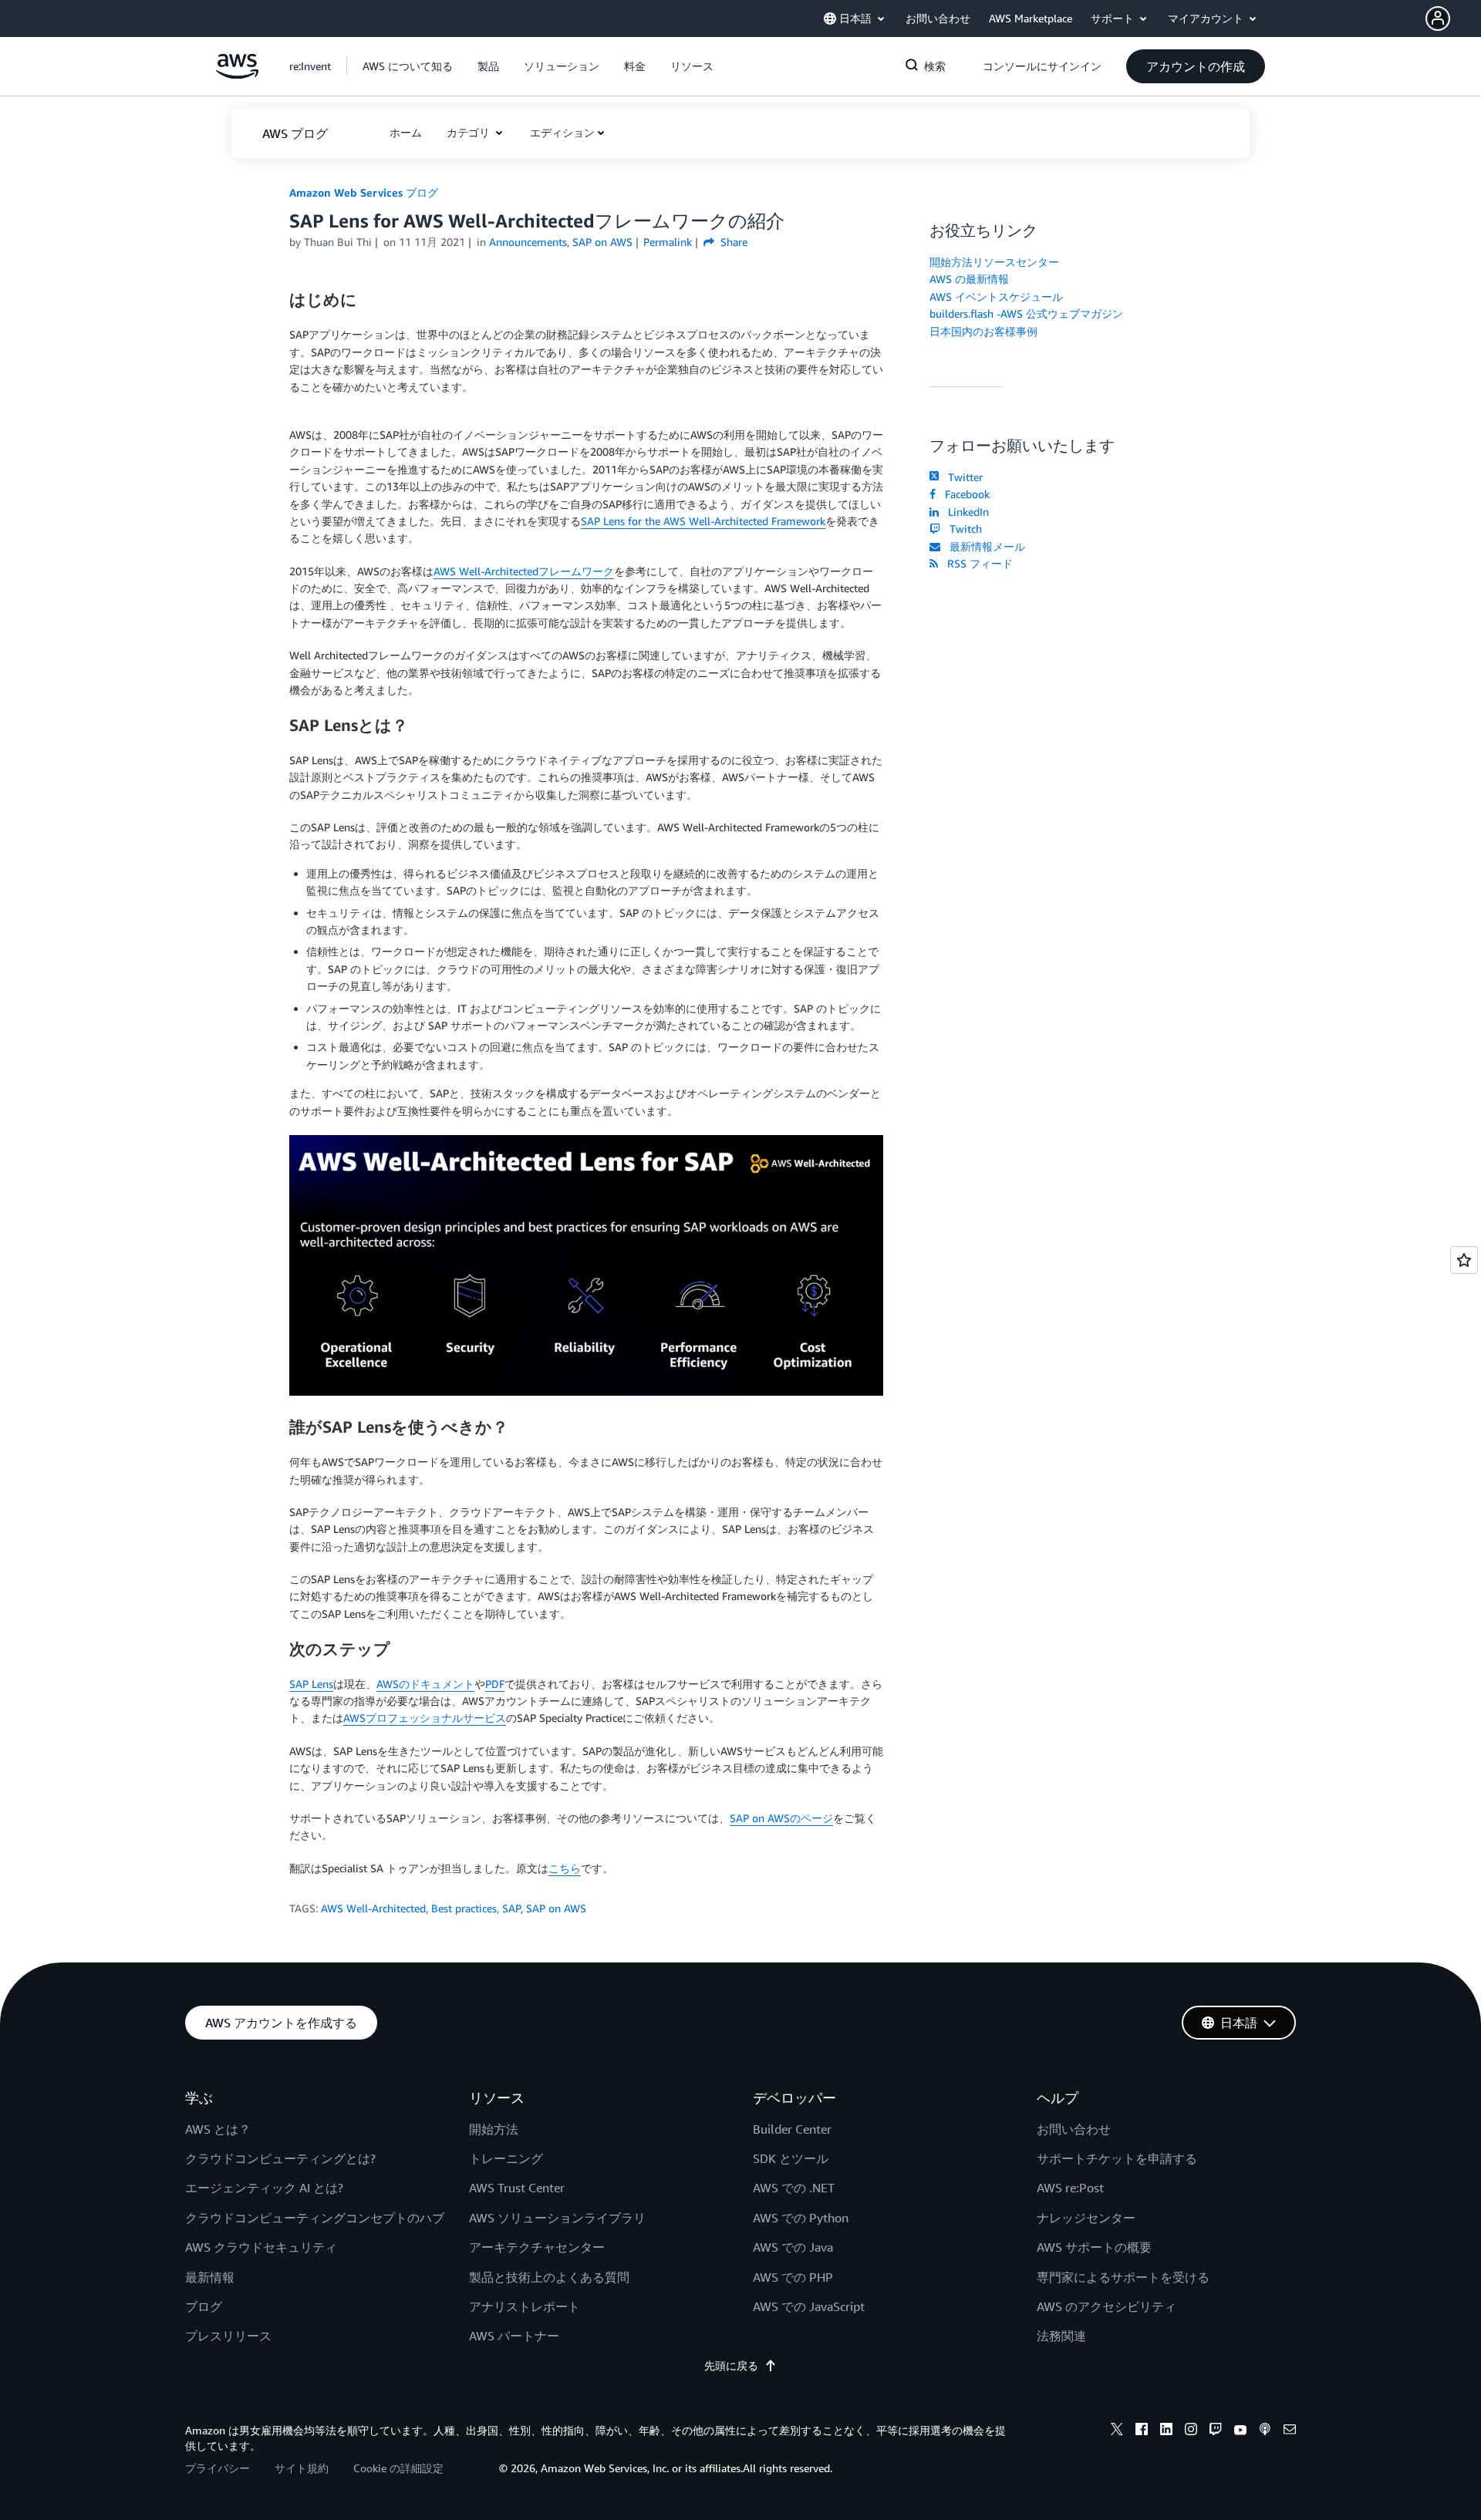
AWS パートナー (514, 2336)
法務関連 (1061, 2336)
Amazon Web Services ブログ (364, 192)
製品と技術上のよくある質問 (549, 2277)
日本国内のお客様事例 (983, 331)
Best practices (464, 1908)
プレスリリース (228, 2336)
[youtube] (1240, 2431)
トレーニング (506, 2158)
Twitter (962, 477)
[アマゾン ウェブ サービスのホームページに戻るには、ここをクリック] (237, 74)
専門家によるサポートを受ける (1123, 2277)
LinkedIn (965, 512)
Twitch (963, 529)
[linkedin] (1166, 2431)
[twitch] (1216, 2431)
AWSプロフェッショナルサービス (425, 1718)
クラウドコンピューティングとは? (280, 2158)
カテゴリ (470, 132)
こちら (565, 1868)
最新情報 (210, 2277)
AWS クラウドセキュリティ (261, 2247)
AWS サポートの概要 (1094, 2247)
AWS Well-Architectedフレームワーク (524, 571)
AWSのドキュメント (425, 1684)
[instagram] (1191, 2431)
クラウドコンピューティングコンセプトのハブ (315, 2218)
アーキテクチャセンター (537, 2247)
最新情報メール (984, 546)
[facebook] (1142, 2431)
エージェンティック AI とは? (264, 2188)
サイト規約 (302, 2468)
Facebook (964, 494)
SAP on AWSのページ (781, 1818)
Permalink (668, 242)
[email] (1290, 2431)
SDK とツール (791, 2158)
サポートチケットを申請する (1117, 2158)
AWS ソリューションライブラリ (557, 2218)
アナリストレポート (525, 2306)
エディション (562, 132)
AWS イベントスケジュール (996, 296)
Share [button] (732, 242)
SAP (511, 1908)
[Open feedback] (1464, 1260)
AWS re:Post (1070, 2188)
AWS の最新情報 (969, 279)
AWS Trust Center (517, 2188)
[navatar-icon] (1438, 19)
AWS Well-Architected (373, 1908)
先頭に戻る (731, 2365)
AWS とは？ (218, 2129)
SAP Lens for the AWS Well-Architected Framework (703, 521)
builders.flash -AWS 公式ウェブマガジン (1026, 313)
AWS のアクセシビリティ (1107, 2306)
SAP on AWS (556, 1908)
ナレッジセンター (1086, 2218)
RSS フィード (977, 563)
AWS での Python (801, 2218)
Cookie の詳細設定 (398, 2468)
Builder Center (792, 2129)
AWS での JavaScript (809, 2306)
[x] (1117, 2431)
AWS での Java (793, 2247)
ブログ (204, 2306)
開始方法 (494, 2129)
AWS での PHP (793, 2277)
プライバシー (218, 2468)
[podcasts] (1265, 2431)
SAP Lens (311, 1684)
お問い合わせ (1074, 2129)
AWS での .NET (794, 2188)
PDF (495, 1684)
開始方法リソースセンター (994, 262)
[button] (1453, 19)
